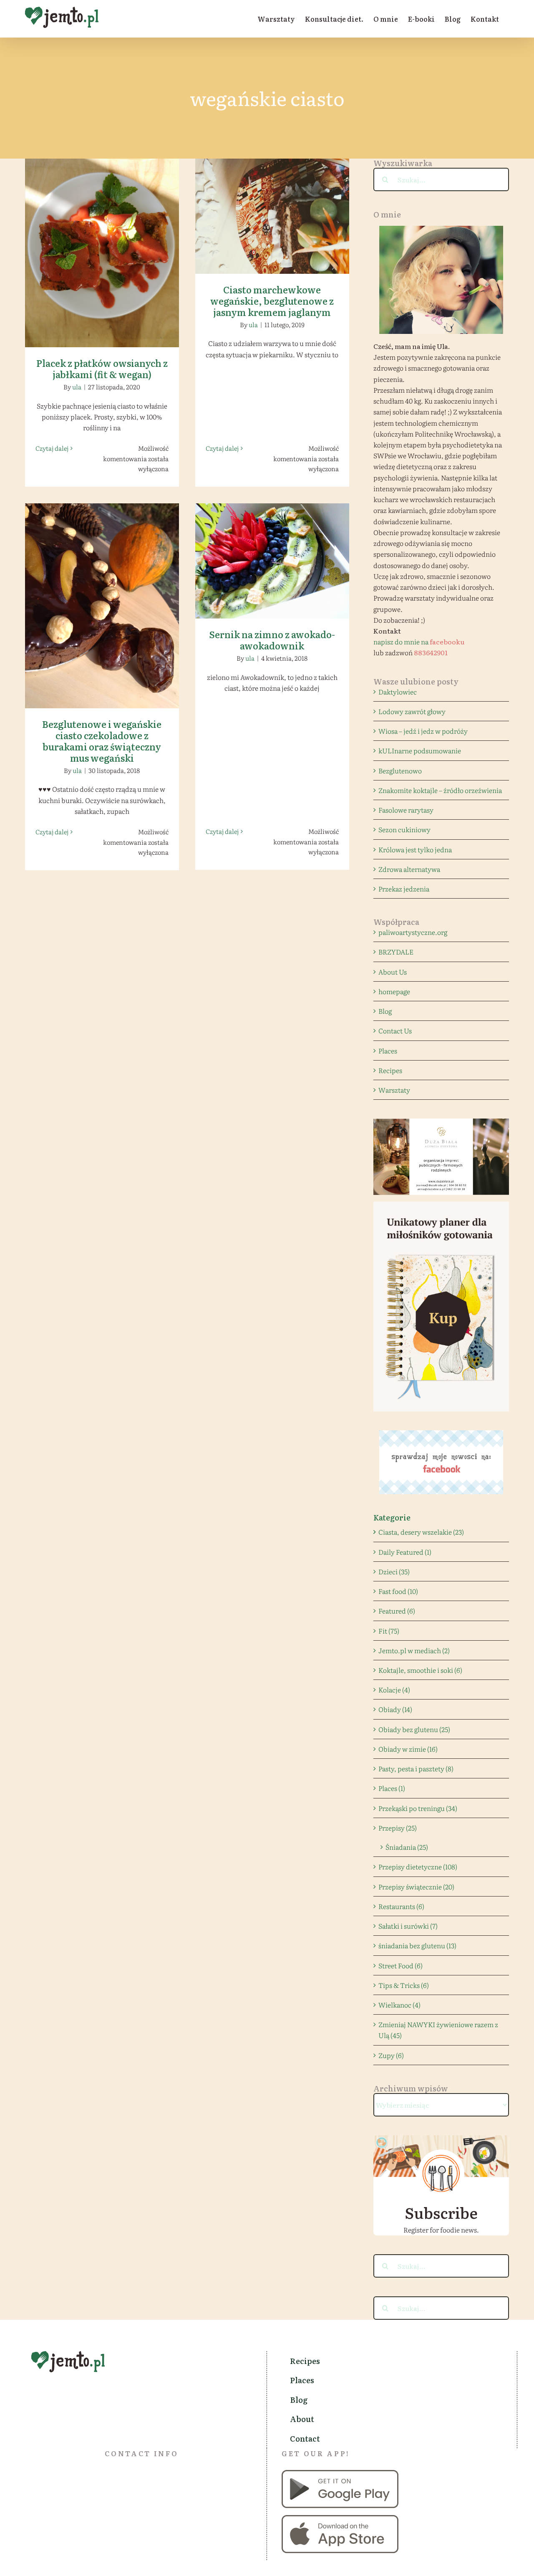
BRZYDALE (396, 952)
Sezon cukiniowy (404, 829)
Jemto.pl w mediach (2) (414, 1650)
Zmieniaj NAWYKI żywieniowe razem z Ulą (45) (438, 2030)
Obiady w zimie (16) (408, 1749)
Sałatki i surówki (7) (408, 1926)
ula (77, 387)
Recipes (390, 1070)
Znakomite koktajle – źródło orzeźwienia (440, 790)
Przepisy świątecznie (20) (416, 1887)
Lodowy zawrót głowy (412, 711)
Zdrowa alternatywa (409, 869)
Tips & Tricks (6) (404, 1985)
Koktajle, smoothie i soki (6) (420, 1670)
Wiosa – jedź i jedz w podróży (423, 731)
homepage (394, 991)
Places (388, 1051)
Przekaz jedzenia (404, 889)
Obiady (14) (395, 1709)
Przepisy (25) (398, 1828)
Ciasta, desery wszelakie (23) (421, 1532)
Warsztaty (394, 1090)
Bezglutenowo (400, 770)
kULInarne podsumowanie (420, 750)
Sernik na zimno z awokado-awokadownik (272, 549)
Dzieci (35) (394, 1571)
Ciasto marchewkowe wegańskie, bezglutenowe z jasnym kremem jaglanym (272, 200)
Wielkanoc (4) (399, 2005)
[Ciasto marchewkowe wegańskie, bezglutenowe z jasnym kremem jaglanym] (272, 216)
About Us (393, 972)
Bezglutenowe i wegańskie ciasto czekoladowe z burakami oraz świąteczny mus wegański (102, 590)
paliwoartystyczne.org (413, 932)
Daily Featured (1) (405, 1552)
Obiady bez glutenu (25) (414, 1729)
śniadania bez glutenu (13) (417, 1945)
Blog (385, 1011)
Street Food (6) (400, 1965)
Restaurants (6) (401, 1906)
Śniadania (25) (407, 1847)
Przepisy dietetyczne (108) (418, 1866)
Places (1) (392, 1788)
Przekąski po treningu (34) (418, 1808)
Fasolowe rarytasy (406, 810)
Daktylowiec (398, 692)
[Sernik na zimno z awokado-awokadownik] (272, 561)
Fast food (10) (398, 1591)
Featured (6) (397, 1611)
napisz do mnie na (419, 641)
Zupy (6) (391, 2055)
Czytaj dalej (52, 448)
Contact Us (395, 1030)
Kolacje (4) (394, 1690)
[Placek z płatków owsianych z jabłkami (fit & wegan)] (102, 253)
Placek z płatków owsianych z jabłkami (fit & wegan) (102, 241)
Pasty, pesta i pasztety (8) (416, 1768)
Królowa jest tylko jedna (415, 849)
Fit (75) (389, 1631)
